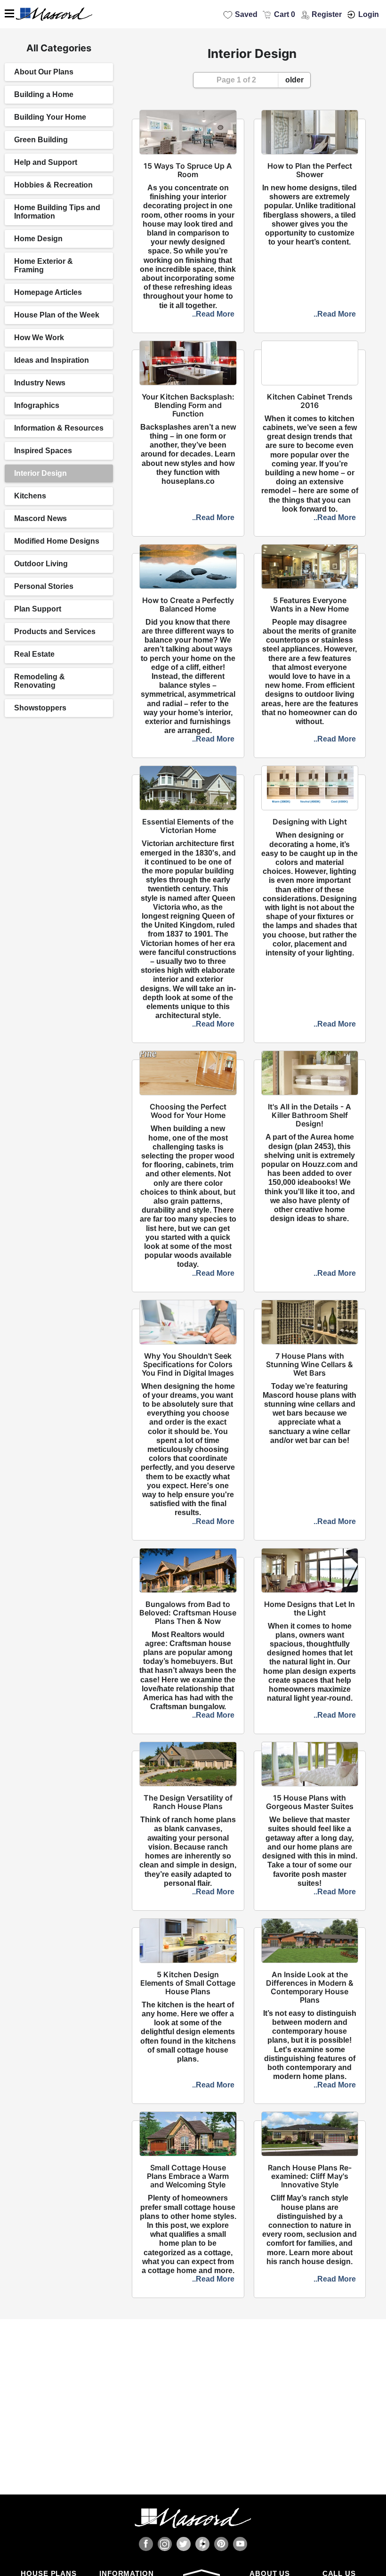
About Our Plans (44, 72)
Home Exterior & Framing (44, 265)
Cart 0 (285, 14)
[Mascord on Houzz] (202, 2544)
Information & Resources (59, 428)
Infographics (37, 405)
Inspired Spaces (43, 451)
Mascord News (40, 518)
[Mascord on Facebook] (146, 2544)
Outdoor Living (41, 564)
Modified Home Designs (57, 541)
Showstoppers (40, 708)
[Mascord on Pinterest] (221, 2544)
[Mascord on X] (184, 2544)
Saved (246, 14)
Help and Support (46, 162)
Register (327, 14)
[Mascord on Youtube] (240, 2544)
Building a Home (44, 94)
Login (369, 14)
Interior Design (40, 473)
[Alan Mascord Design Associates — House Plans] (193, 14)
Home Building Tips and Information (57, 212)
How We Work (39, 338)
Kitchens (30, 496)
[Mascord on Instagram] (165, 2544)
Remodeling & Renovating (40, 681)
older (294, 80)
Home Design (38, 239)
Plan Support (38, 609)
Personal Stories (44, 586)
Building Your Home (50, 117)
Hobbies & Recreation (53, 185)
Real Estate (34, 654)
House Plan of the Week (57, 315)
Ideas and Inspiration (52, 360)
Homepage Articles (48, 292)
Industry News (40, 383)
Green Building (41, 140)
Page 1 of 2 (236, 80)
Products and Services (55, 632)
